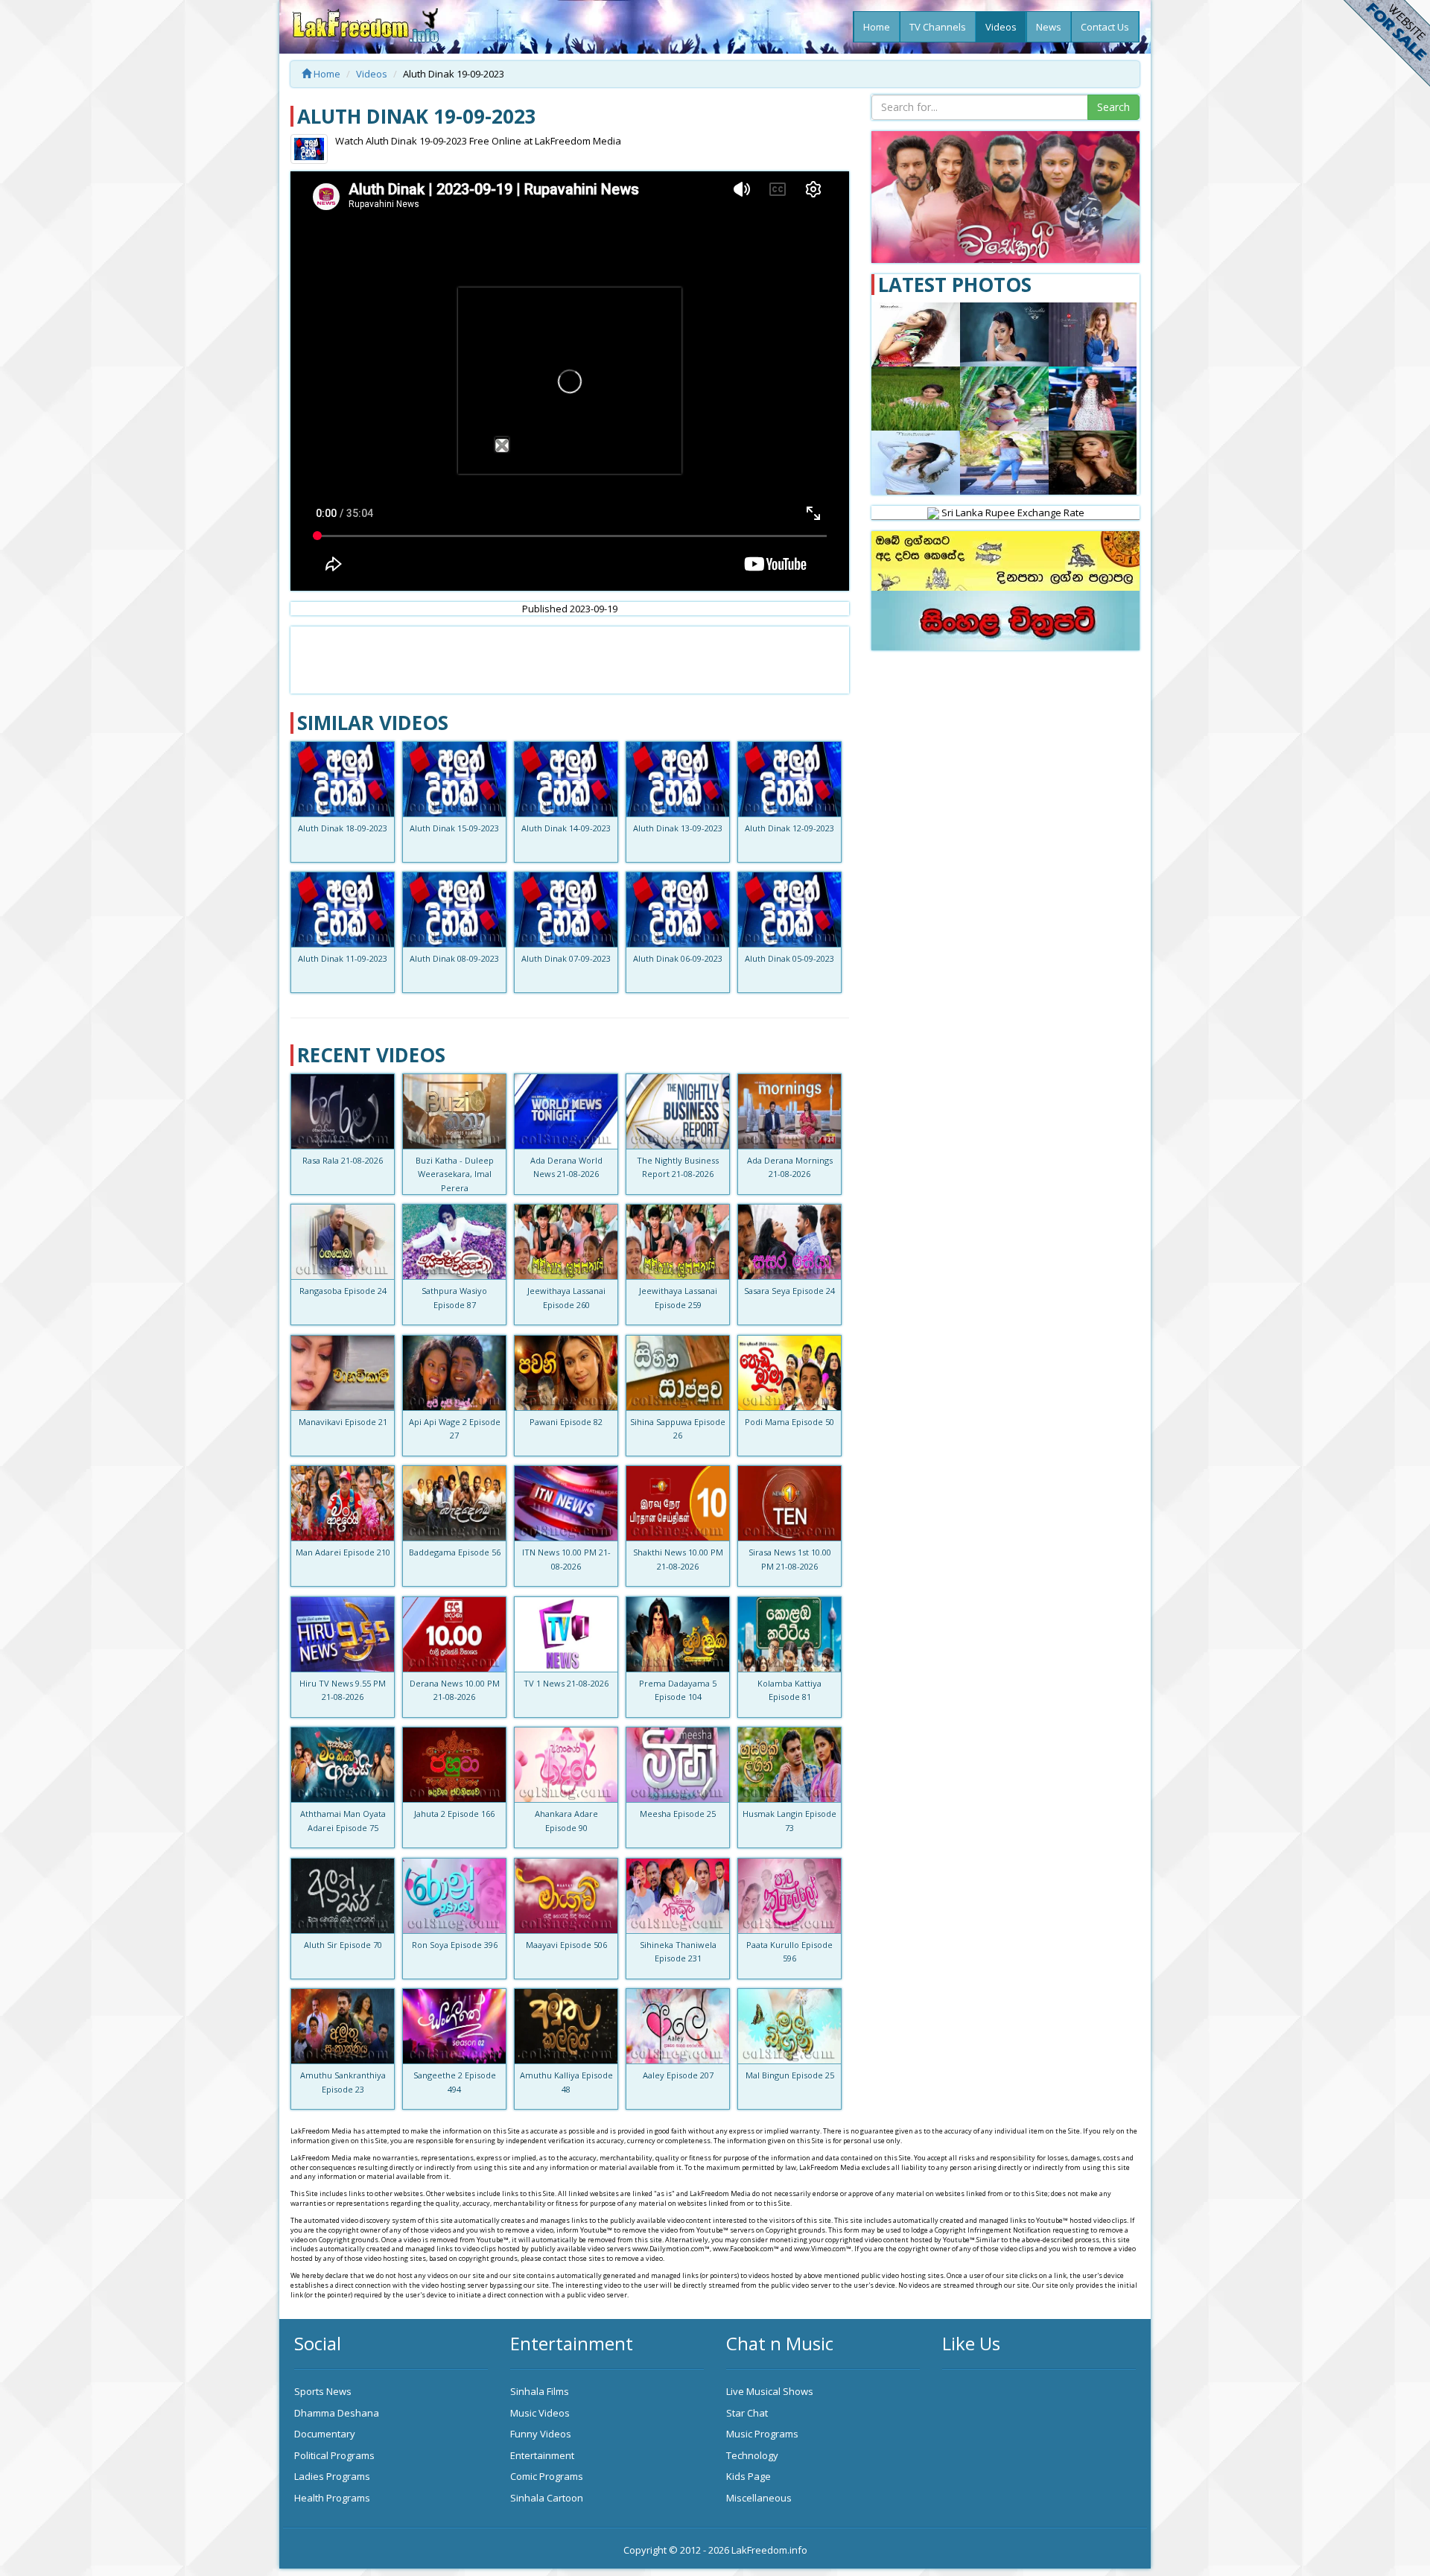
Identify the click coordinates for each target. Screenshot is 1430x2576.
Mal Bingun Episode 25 (790, 2075)
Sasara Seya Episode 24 (789, 1291)
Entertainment (542, 2455)
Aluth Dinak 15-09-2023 (454, 828)
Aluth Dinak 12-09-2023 (789, 828)
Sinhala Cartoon (547, 2498)
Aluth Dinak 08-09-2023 (454, 958)
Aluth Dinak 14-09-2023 (566, 828)
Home (877, 27)
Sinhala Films (540, 2391)
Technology (752, 2455)
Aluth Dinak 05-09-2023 (789, 958)
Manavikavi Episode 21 (343, 1422)
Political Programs (334, 2455)
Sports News (323, 2391)
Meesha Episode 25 (678, 1814)
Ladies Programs (332, 2476)
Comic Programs (547, 2476)
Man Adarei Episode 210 (343, 1552)
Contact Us (1105, 27)
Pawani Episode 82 (566, 1422)
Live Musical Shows (770, 2391)
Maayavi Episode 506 (566, 1945)
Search (1113, 107)
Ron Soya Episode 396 (455, 1945)
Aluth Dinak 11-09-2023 (343, 958)
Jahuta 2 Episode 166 (454, 1814)
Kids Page (749, 2476)
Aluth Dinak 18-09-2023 (343, 828)
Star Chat (747, 2413)
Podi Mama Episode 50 (789, 1422)
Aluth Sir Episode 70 (343, 1945)
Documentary (325, 2434)
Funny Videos (541, 2434)
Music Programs (762, 2434)
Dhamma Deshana (337, 2413)
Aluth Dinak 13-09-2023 (678, 828)
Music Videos (540, 2413)
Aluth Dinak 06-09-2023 (678, 958)
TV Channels (938, 27)
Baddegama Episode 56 (455, 1552)
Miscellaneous (759, 2498)
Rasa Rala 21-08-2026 (343, 1160)
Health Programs (332, 2498)
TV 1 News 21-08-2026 (566, 1683)
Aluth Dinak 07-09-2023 (566, 958)
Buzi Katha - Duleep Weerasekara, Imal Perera (455, 1174)
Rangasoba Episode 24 (343, 1291)
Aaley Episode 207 (678, 2075)
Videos (1001, 27)
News (1049, 27)
